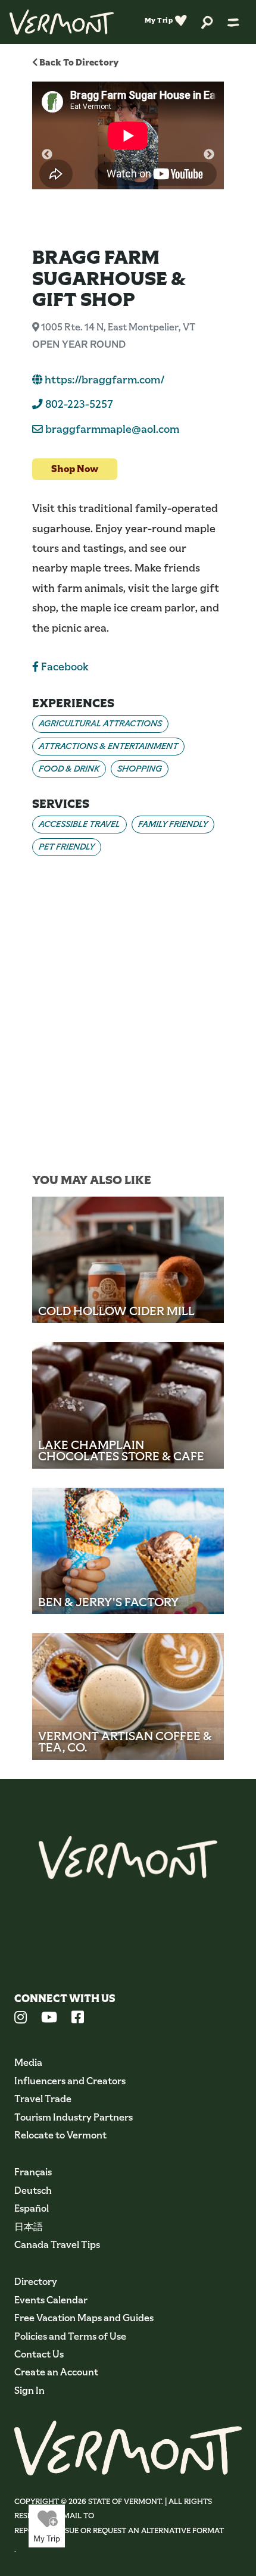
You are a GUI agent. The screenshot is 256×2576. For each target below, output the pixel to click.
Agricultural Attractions (100, 723)
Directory (36, 2282)
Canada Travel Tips (57, 2245)
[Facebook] (78, 2019)
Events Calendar (51, 2300)
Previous (47, 155)
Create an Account (56, 2372)
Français (33, 2172)
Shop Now (75, 469)
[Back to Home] (62, 22)
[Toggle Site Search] (207, 22)
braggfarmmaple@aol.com (112, 429)
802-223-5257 (78, 404)
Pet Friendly (67, 847)
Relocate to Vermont (60, 2135)
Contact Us (39, 2354)
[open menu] (233, 22)
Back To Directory (78, 62)
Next (209, 155)
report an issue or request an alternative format (119, 2530)
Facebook (64, 667)
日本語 (29, 2227)
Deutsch (33, 2191)
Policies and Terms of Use (70, 2336)
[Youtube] (49, 2019)
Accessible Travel (79, 824)
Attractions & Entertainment (108, 746)
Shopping (140, 769)
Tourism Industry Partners (74, 2117)
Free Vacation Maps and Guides (84, 2318)
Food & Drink (69, 769)
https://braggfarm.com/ (104, 380)
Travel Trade (43, 2099)
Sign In (29, 2391)
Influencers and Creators (70, 2081)
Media (28, 2063)
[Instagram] (21, 2019)
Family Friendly (173, 824)
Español (32, 2208)
